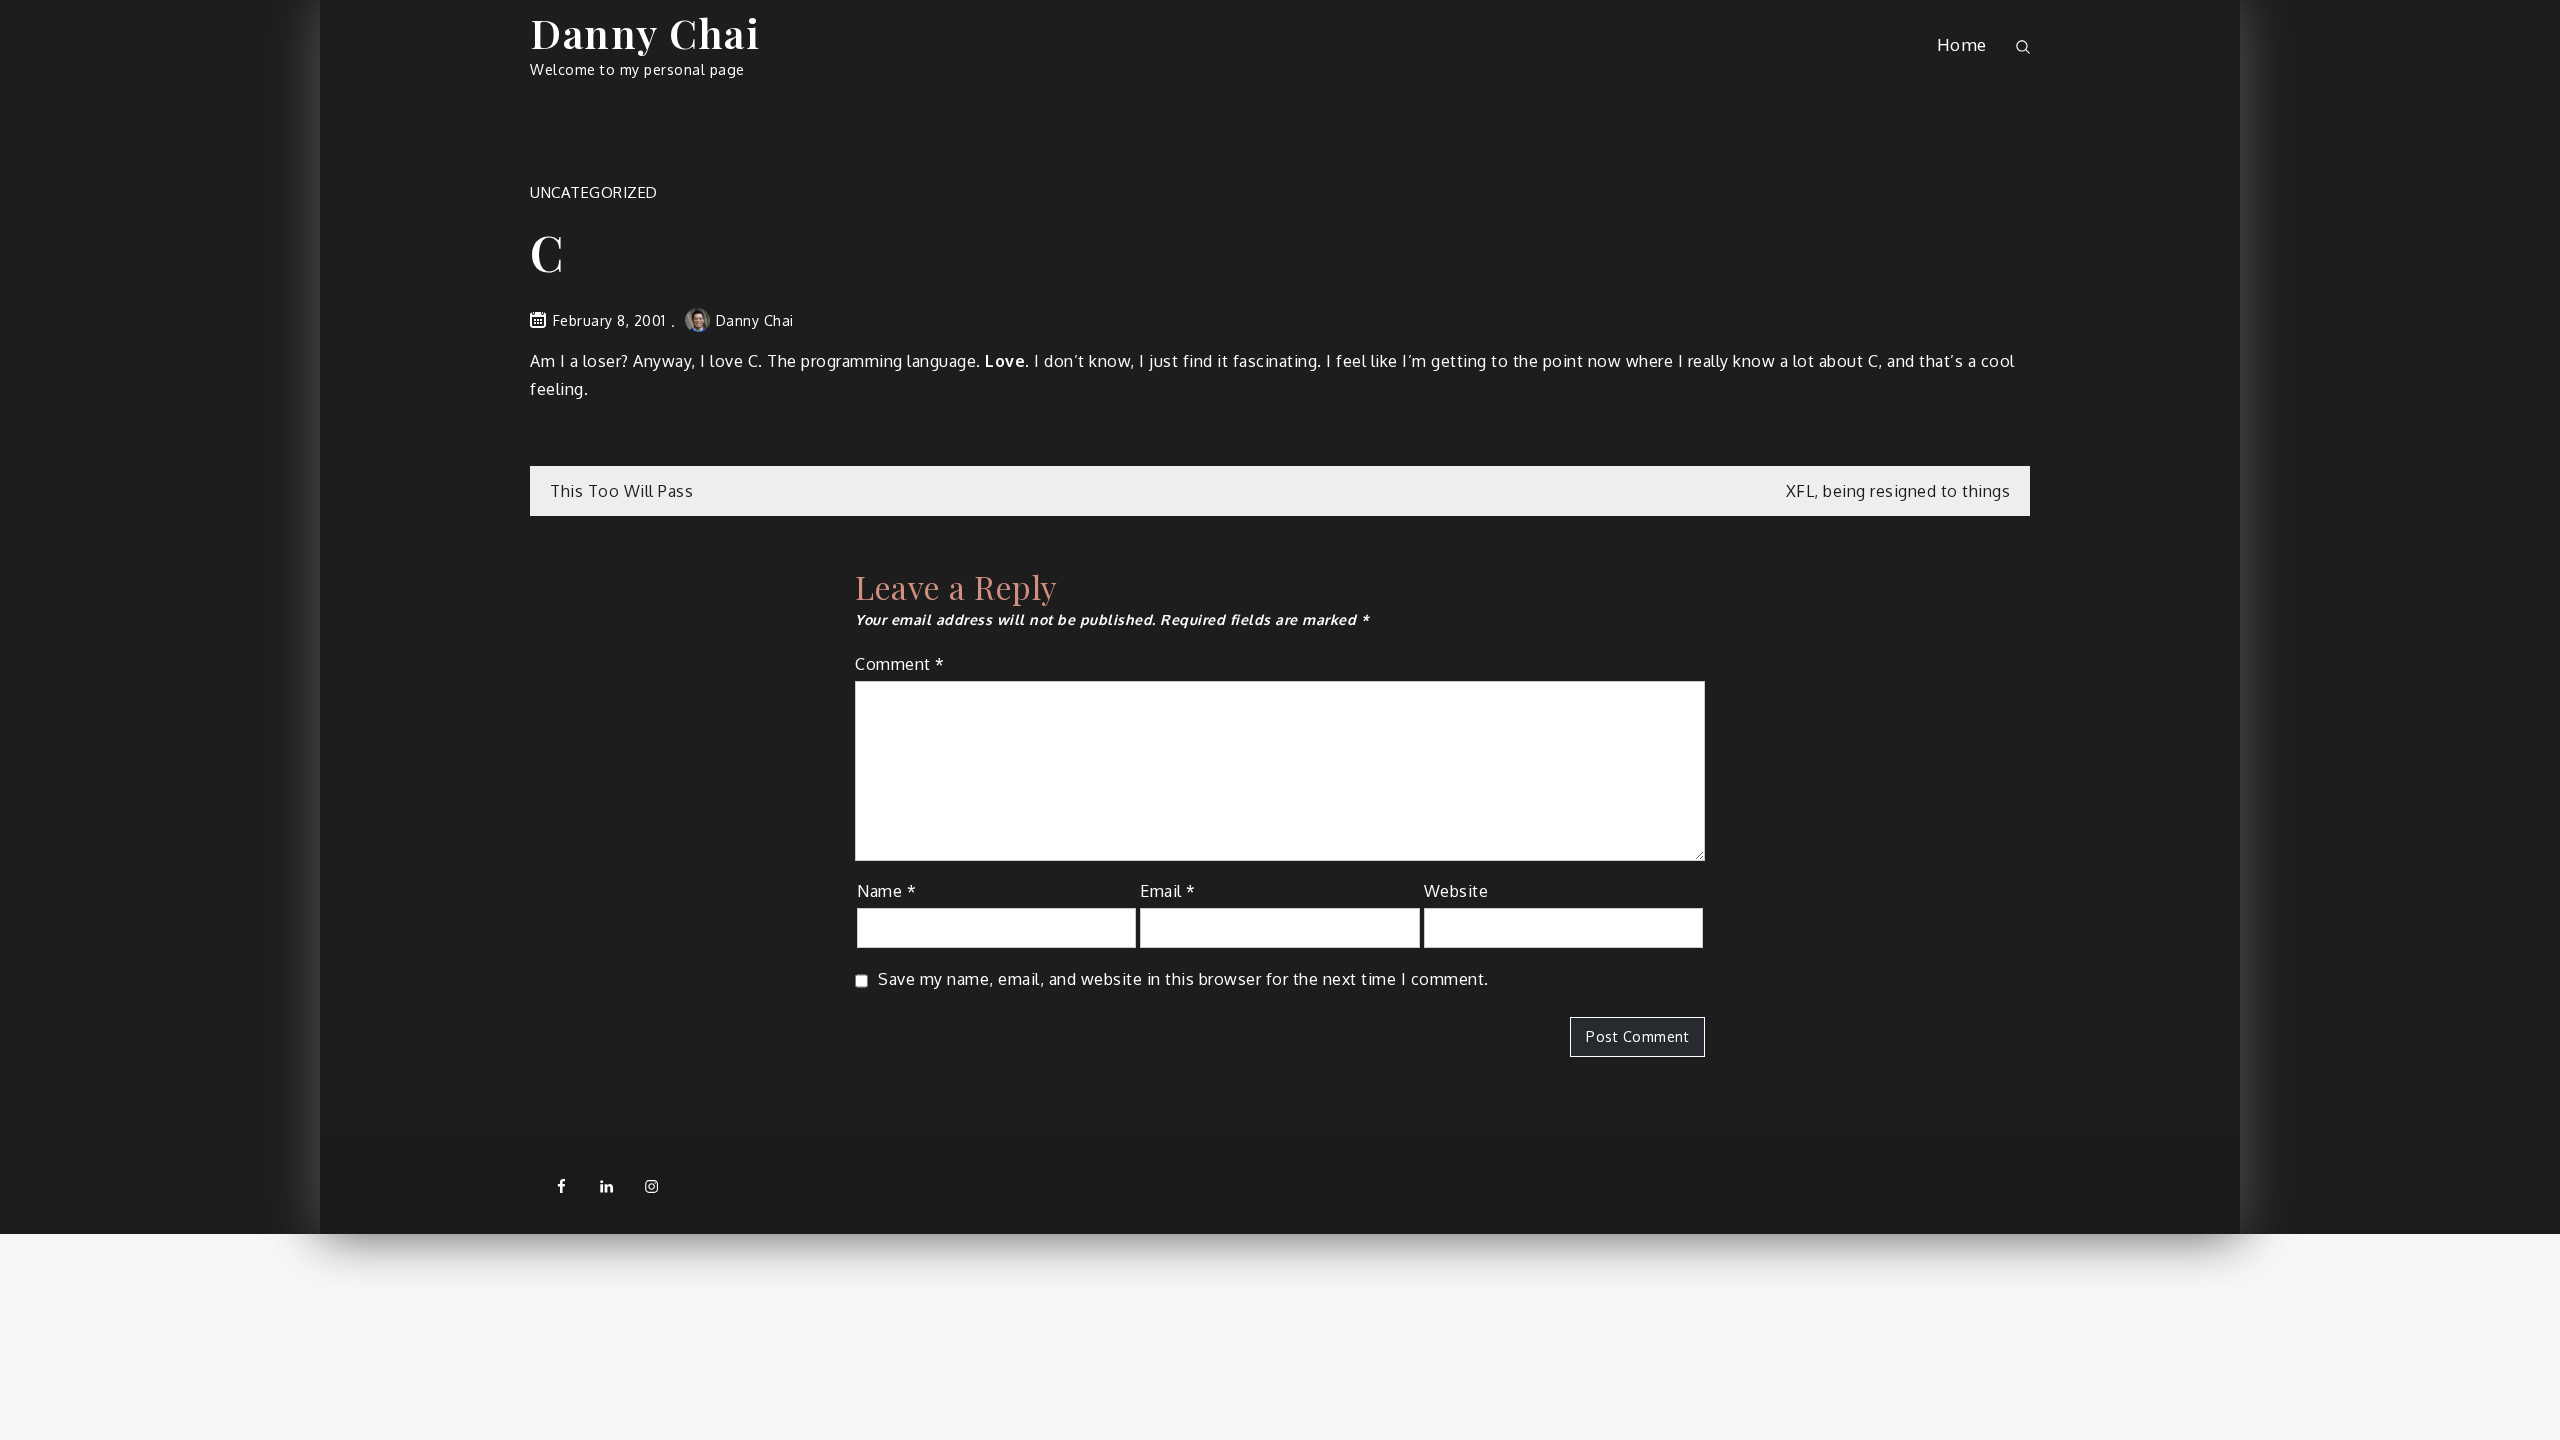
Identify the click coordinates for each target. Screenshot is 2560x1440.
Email (1168, 891)
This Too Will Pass (621, 491)
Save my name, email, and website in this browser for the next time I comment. (1183, 979)
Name (886, 891)
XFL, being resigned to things (1898, 491)
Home (1962, 44)
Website (1456, 891)
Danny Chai (645, 32)
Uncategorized (594, 192)
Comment (900, 664)
